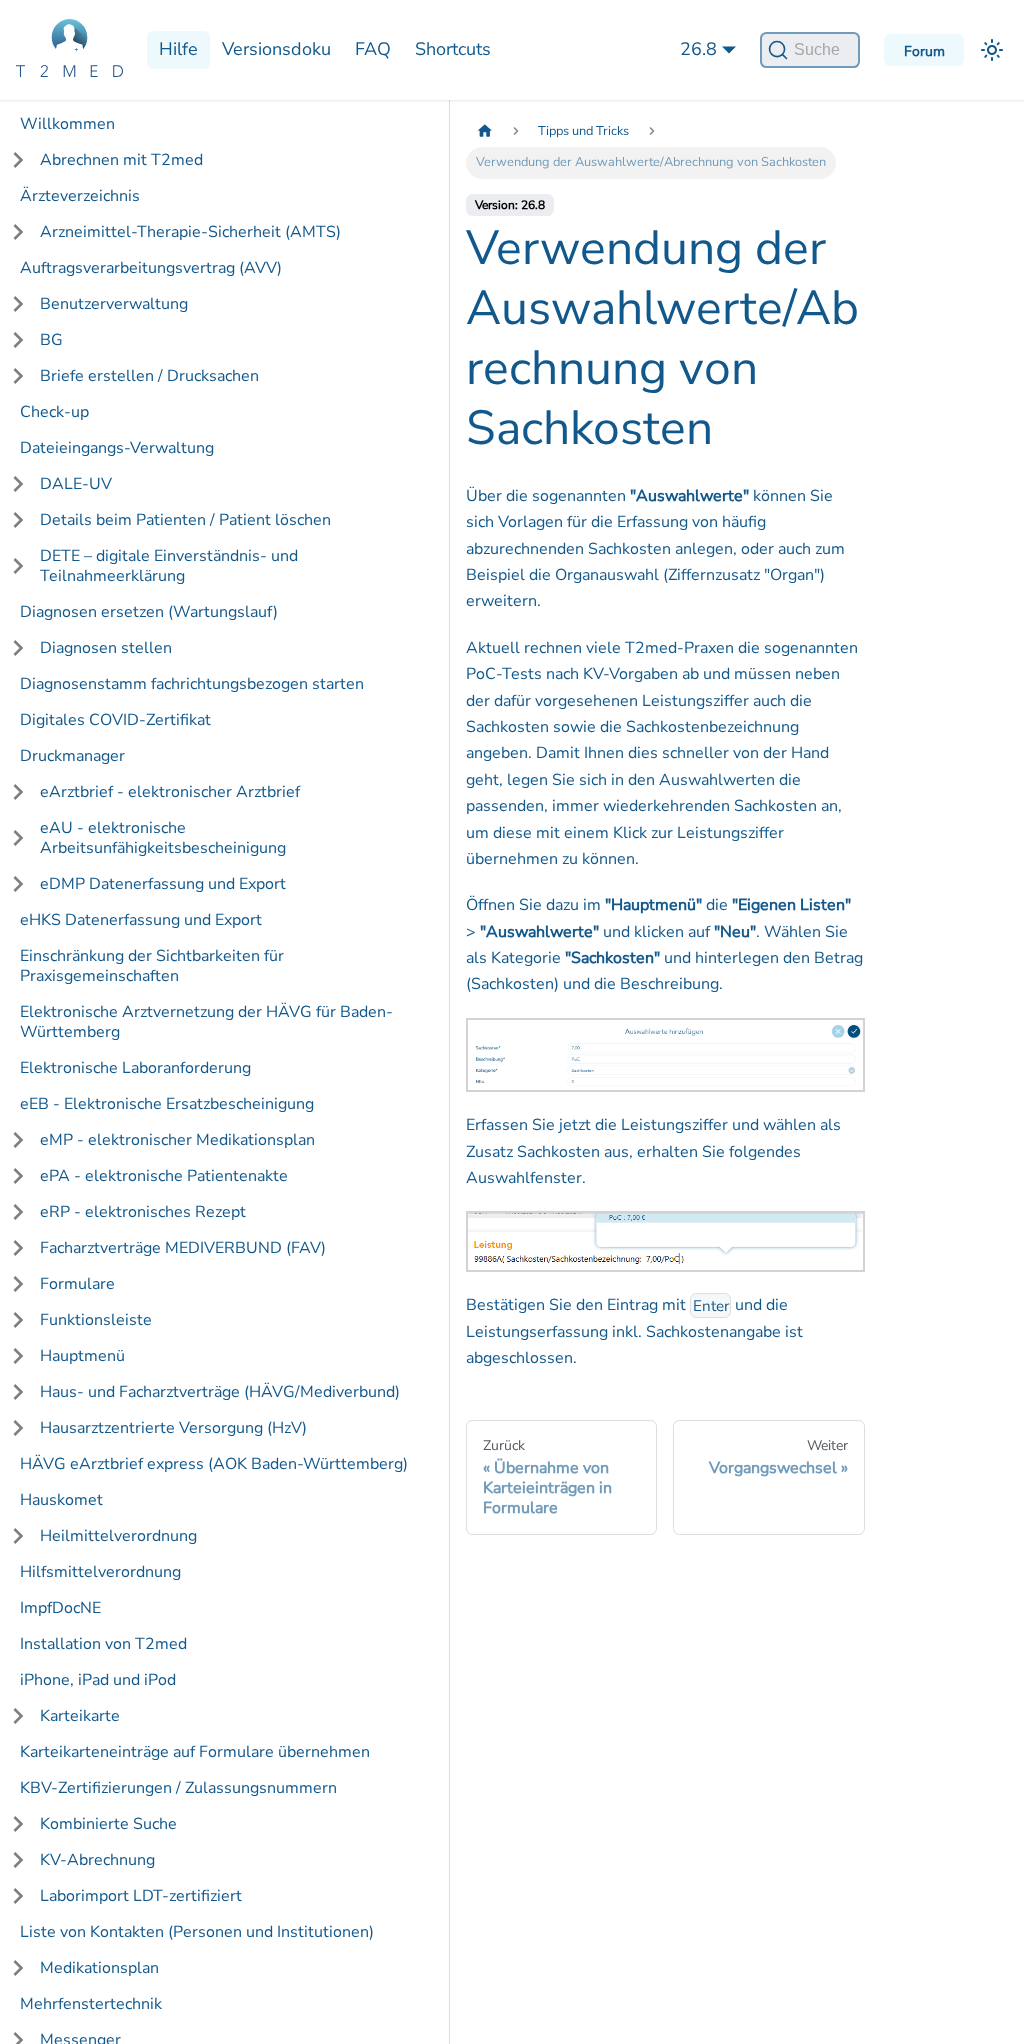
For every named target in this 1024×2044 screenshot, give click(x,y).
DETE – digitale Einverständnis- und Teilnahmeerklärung (169, 566)
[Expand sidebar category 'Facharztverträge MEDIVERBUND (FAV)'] (18, 1248)
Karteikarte (80, 1716)
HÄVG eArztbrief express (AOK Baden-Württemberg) (214, 1464)
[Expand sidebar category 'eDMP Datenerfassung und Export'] (18, 884)
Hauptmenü (82, 1356)
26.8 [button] (698, 49)
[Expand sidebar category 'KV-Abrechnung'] (18, 1860)
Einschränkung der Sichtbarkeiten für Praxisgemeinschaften (152, 966)
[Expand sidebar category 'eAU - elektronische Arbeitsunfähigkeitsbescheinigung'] (18, 838)
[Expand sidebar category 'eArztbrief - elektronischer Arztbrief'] (18, 792)
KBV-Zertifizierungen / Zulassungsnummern (178, 1788)
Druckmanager (72, 756)
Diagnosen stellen (106, 648)
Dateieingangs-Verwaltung (117, 448)
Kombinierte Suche (108, 1824)
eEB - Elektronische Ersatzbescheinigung (167, 1104)
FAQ (373, 49)
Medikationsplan (99, 1968)
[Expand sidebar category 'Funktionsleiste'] (18, 1320)
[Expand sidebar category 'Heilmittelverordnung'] (18, 1536)
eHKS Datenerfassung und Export (141, 920)
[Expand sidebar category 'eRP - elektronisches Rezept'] (18, 1212)
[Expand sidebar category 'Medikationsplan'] (18, 1968)
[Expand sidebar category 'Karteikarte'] (18, 1716)
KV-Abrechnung (97, 1860)
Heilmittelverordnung (118, 1536)
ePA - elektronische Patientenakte (164, 1176)
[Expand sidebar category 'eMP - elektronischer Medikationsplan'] (18, 1140)
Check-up (54, 412)
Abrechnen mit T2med (121, 160)
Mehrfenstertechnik (91, 2004)
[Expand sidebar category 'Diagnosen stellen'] (18, 648)
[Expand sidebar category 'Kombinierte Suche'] (18, 1824)
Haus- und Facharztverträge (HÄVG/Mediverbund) (220, 1392)
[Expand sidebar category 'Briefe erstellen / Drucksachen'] (18, 376)
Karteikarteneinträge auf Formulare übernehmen (195, 1752)
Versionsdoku (276, 49)
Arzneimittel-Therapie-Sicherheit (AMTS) (190, 232)
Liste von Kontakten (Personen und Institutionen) (197, 1932)
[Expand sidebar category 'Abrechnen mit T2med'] (18, 160)
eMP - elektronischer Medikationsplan (177, 1140)
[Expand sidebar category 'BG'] (18, 340)
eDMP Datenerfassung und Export (163, 884)
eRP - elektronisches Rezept (143, 1212)
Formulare (77, 1284)
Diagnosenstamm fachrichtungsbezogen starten (192, 684)
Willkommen (67, 124)
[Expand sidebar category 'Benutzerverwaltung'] (18, 304)
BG (51, 340)
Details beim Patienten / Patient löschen (185, 520)
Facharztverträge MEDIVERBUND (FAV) (183, 1248)
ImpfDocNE (60, 1608)
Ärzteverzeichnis (80, 196)
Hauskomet (61, 1500)
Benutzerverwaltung (114, 304)
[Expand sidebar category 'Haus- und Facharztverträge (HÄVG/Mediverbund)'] (18, 1392)
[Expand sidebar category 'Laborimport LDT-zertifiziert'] (18, 1896)
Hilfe (178, 49)
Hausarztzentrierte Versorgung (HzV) (173, 1428)
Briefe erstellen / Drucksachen (149, 376)
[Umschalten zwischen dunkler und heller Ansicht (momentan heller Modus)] (992, 50)
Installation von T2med (103, 1644)
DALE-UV (76, 484)
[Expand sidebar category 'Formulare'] (18, 1284)
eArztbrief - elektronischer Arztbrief (170, 792)
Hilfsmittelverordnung (100, 1572)
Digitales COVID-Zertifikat (115, 720)
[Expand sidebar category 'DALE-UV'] (18, 484)
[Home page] (485, 131)
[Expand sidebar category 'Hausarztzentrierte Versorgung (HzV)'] (18, 1428)
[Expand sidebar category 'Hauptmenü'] (18, 1356)
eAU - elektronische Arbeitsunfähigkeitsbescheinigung (163, 838)
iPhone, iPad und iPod (98, 1680)
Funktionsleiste (96, 1320)
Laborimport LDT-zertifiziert (141, 1896)
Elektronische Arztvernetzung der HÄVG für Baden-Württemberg (206, 1022)
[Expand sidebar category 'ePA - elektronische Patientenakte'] (18, 1176)
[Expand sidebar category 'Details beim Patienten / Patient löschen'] (18, 520)
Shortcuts (453, 49)
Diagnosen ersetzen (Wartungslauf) (149, 612)
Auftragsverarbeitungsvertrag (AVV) (151, 268)
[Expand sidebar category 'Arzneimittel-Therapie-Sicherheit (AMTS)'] (18, 232)
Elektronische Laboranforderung (135, 1068)
